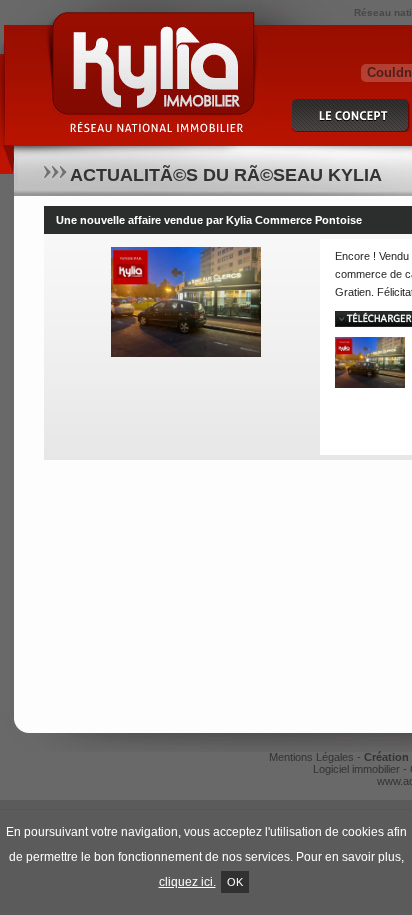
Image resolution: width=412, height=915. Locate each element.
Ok (235, 882)
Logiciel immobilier (356, 769)
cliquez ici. (187, 882)
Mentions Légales (311, 757)
